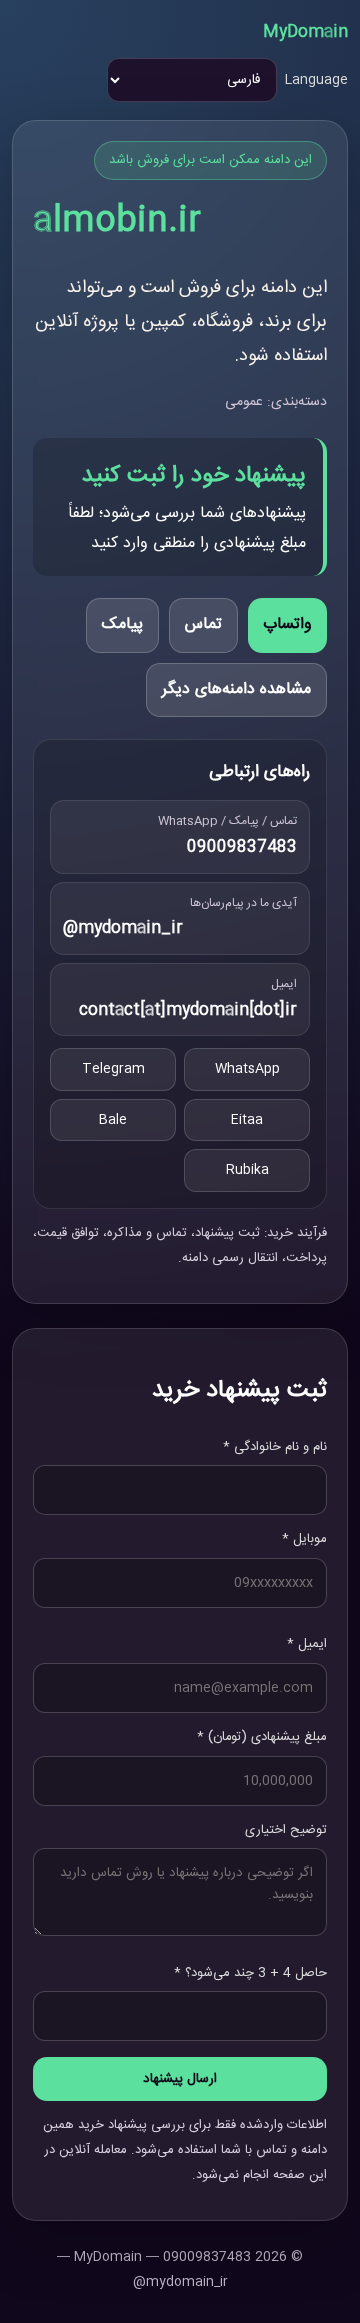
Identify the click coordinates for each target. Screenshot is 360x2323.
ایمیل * (307, 1644)
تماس (203, 624)
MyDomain (305, 32)
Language (316, 80)
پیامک (122, 624)
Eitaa (247, 1120)
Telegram (113, 1069)
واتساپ (287, 624)
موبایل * (304, 1539)
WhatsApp (247, 1069)
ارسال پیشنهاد (180, 2079)
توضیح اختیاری (286, 1830)
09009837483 (242, 847)
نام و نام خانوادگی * (275, 1447)
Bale (113, 1120)
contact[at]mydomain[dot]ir (188, 1010)
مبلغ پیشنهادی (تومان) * (262, 1737)
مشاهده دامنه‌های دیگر (236, 689)
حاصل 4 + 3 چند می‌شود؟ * (250, 1973)
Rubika (247, 1170)
